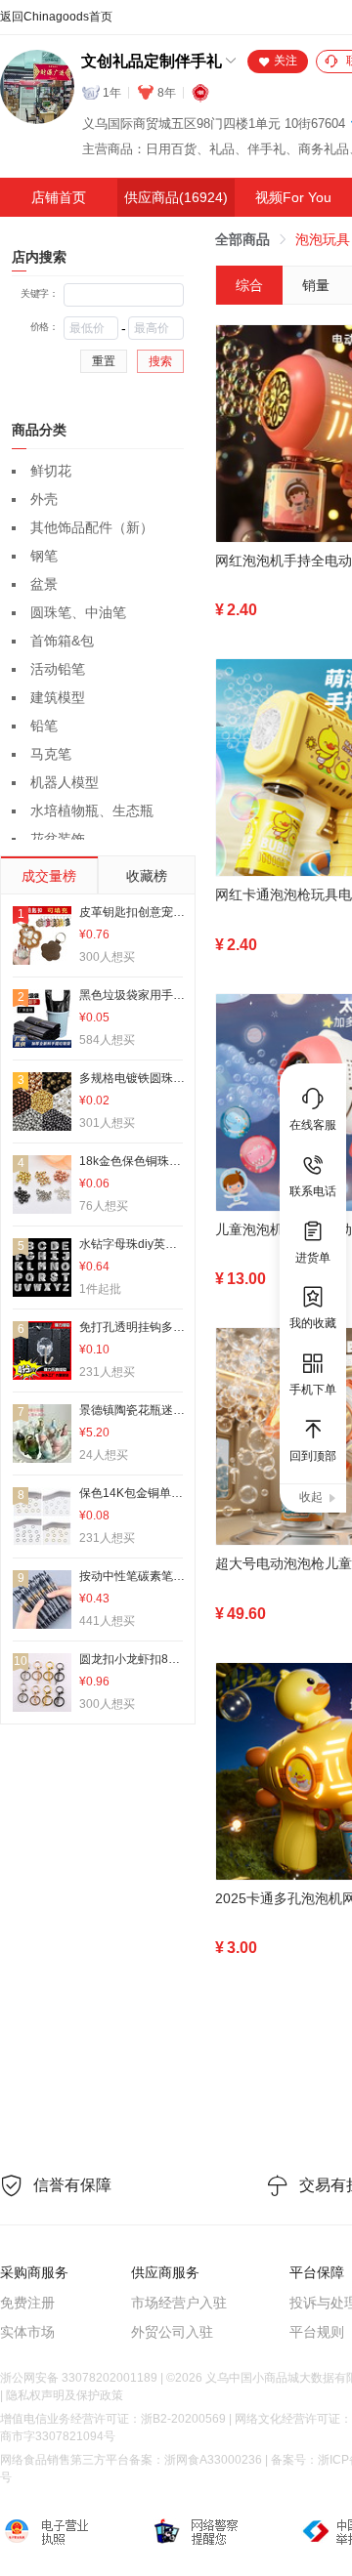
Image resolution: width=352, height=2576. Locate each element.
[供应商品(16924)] (176, 197)
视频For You (293, 197)
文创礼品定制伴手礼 (152, 61)
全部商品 (242, 239)
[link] (242, 239)
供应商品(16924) (176, 197)
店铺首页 (59, 197)
